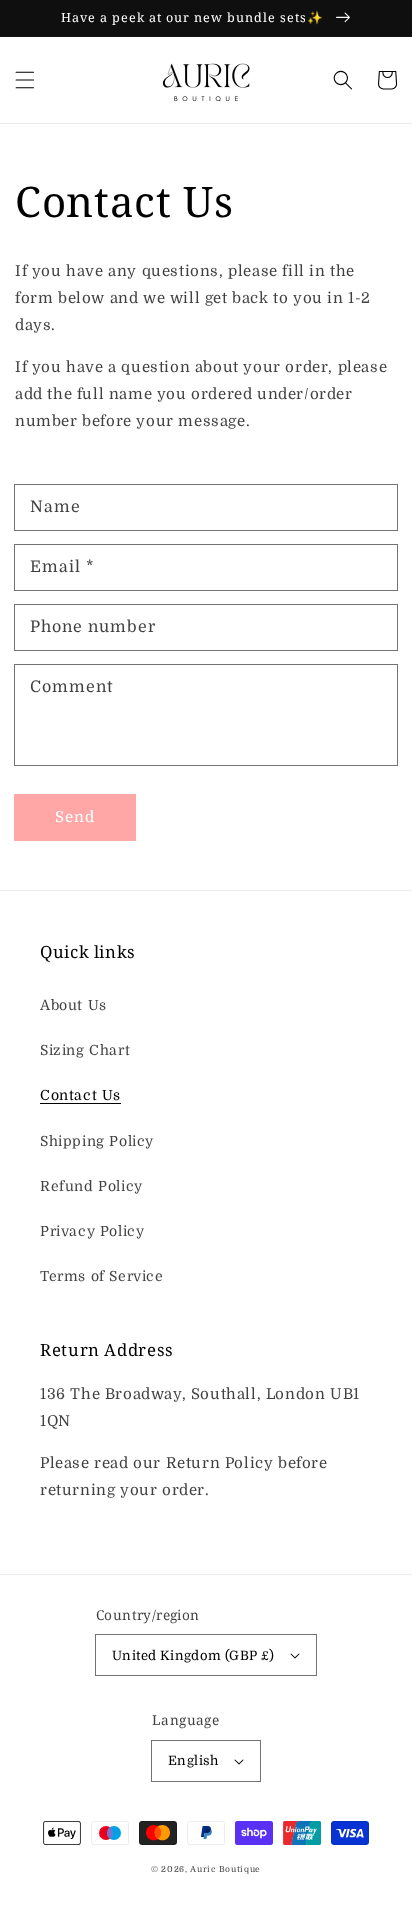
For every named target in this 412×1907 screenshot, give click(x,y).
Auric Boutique (225, 1869)
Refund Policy (91, 1186)
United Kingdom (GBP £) (193, 1655)
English (193, 1760)
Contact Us (80, 1095)
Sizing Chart (85, 1050)
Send (75, 817)
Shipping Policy (97, 1141)
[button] (25, 80)
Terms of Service (102, 1276)
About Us (73, 1005)
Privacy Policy (92, 1231)
